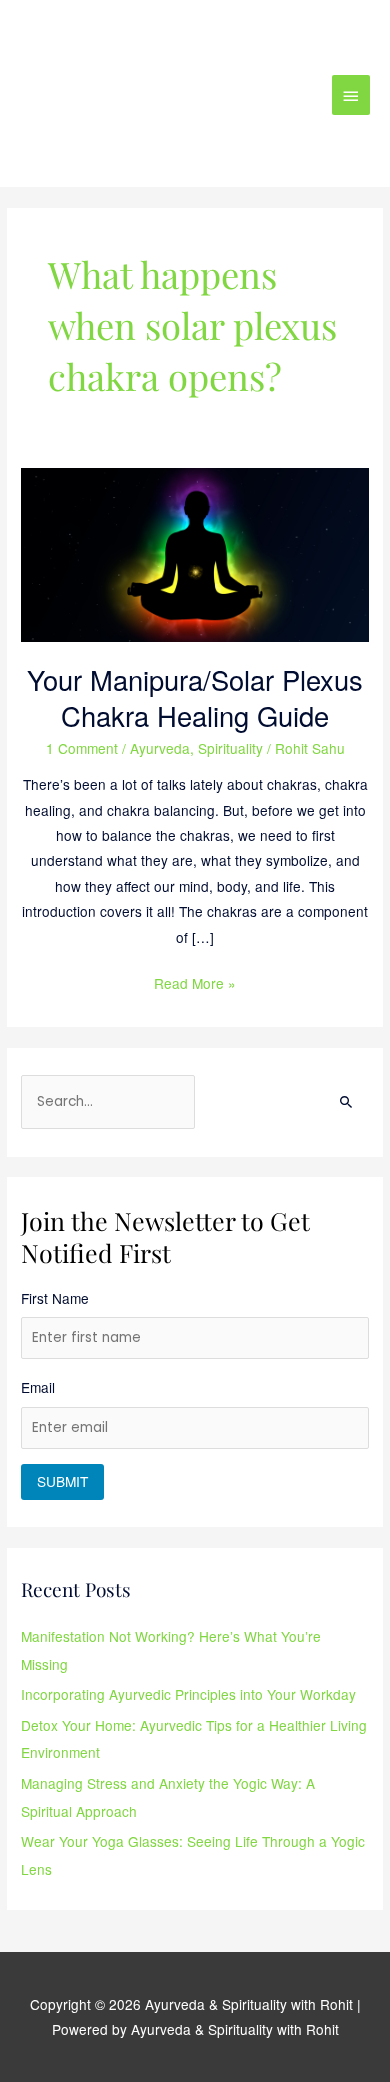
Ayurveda (160, 748)
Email (38, 1387)
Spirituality (230, 748)
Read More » (195, 982)
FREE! (266, 32)
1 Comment (82, 748)
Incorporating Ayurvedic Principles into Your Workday (188, 1694)
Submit (62, 1481)
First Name (55, 1298)
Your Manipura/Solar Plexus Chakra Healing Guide (195, 697)
